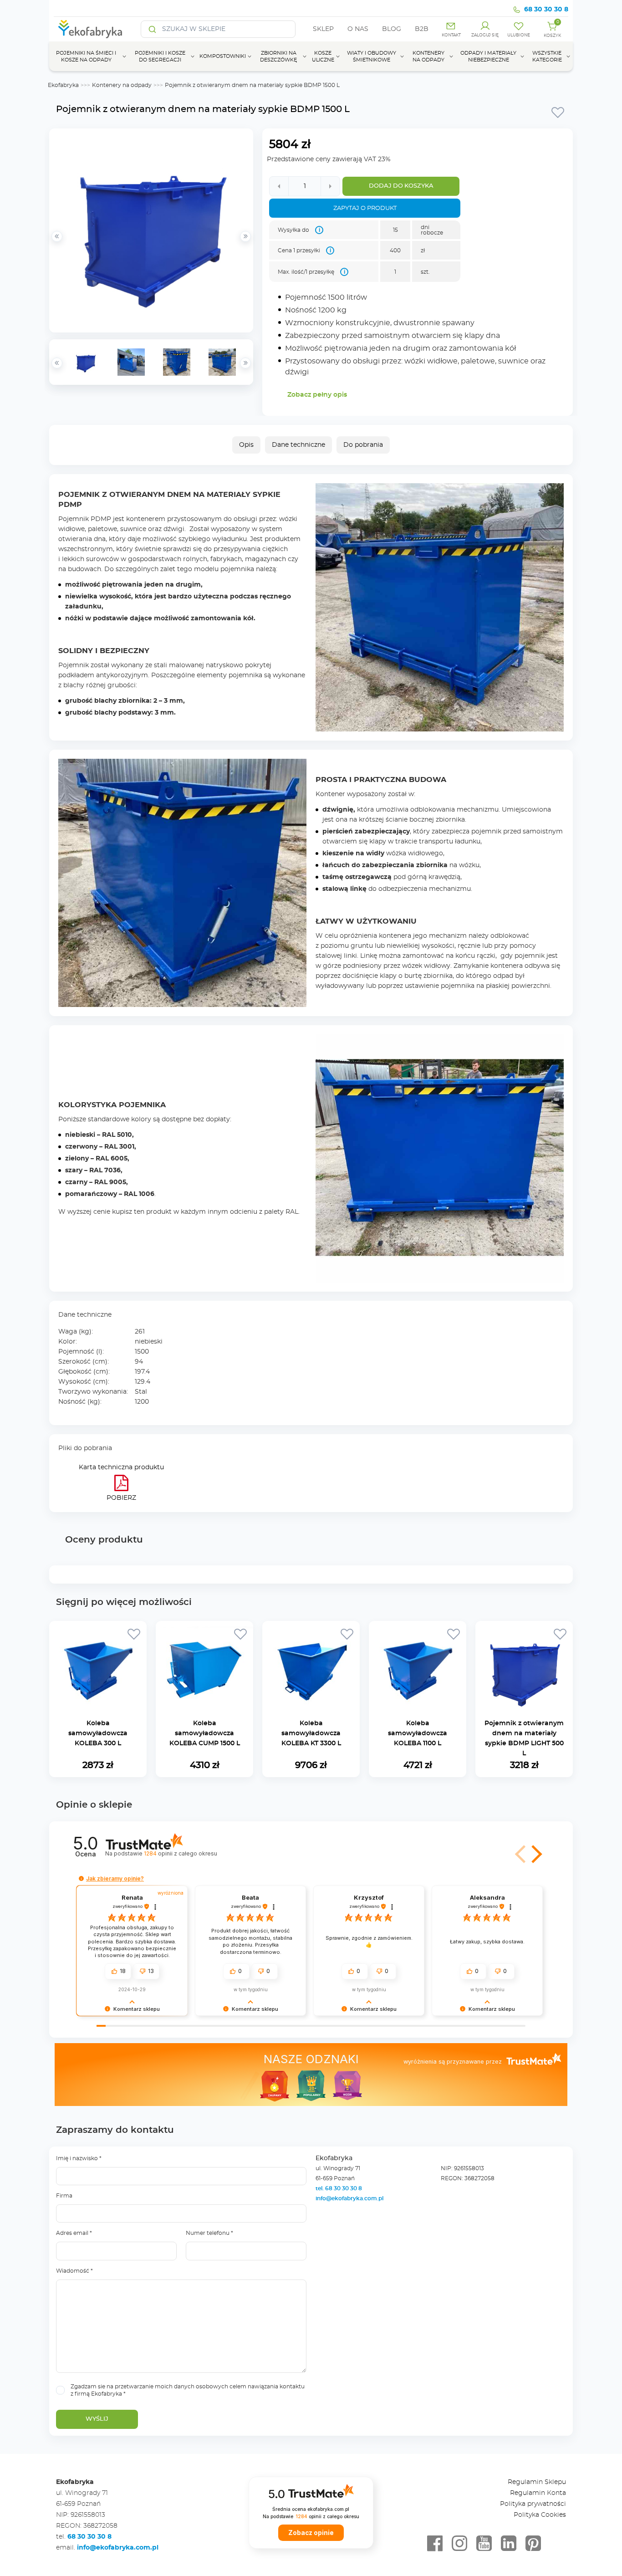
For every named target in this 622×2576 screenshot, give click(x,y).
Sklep (323, 29)
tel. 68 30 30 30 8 (339, 2188)
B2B (422, 29)
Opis (246, 445)
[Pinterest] (533, 2544)
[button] (535, 1854)
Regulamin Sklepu (537, 2482)
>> (245, 363)
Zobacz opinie (311, 2533)
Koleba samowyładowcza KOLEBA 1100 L (418, 1733)
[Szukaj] (153, 29)
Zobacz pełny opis (317, 395)
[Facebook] (435, 2544)
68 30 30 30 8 (546, 10)
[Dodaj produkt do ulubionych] (558, 112)
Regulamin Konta (538, 2493)
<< (57, 363)
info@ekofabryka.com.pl (349, 2198)
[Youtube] (484, 2544)
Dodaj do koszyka (401, 186)
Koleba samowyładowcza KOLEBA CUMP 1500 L (205, 1733)
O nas (358, 29)
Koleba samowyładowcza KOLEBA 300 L (98, 1733)
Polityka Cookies (540, 2515)
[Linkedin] (509, 2544)
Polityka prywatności (533, 2504)
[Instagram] (459, 2544)
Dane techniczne (298, 445)
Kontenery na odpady (122, 85)
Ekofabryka (63, 85)
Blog (392, 29)
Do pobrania (363, 445)
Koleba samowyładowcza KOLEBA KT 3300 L (311, 1733)
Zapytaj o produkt (365, 208)
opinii (180, 1853)
